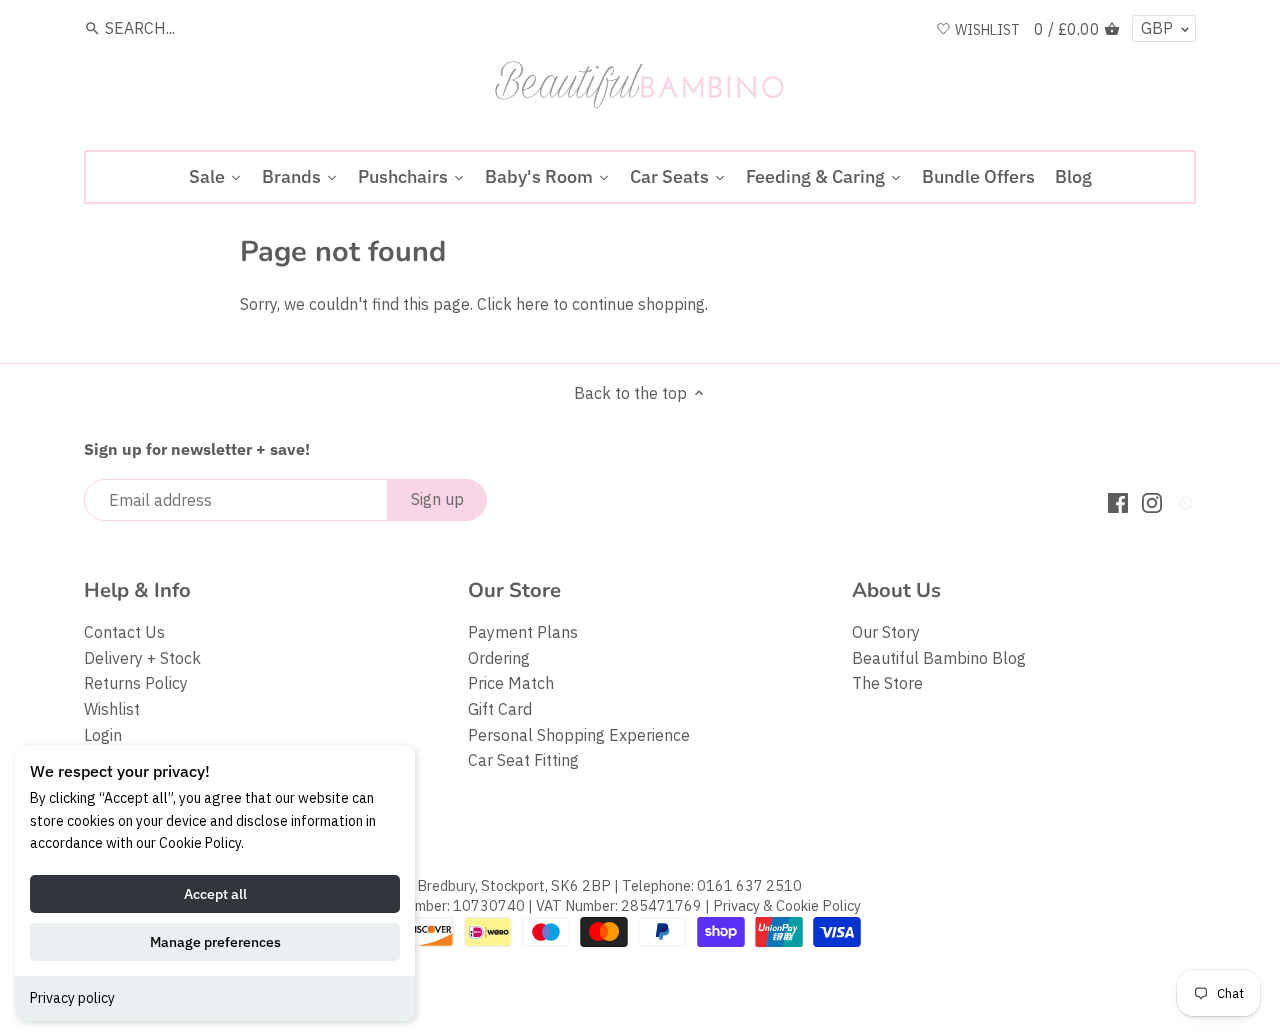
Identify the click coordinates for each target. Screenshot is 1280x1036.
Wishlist (112, 709)
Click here (513, 304)
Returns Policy (136, 683)
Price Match (511, 683)
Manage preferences (215, 942)
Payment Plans (523, 632)
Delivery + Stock (142, 658)
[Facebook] (1118, 501)
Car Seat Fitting (523, 760)
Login (103, 735)
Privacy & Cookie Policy (787, 905)
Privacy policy (72, 998)
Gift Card (500, 709)
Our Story (886, 632)
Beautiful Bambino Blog (939, 658)
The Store (887, 683)
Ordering (499, 658)
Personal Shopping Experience (579, 735)
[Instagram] (1152, 501)
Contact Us (124, 632)
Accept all (215, 894)
